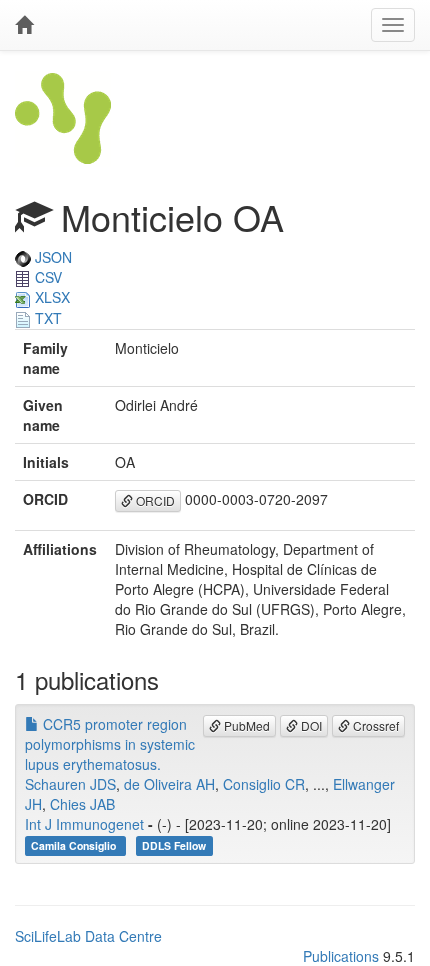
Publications (341, 956)
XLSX (50, 297)
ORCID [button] (154, 500)
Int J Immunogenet (84, 824)
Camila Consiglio (75, 845)
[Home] (24, 25)
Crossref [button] (374, 725)
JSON (51, 257)
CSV (46, 277)
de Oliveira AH (169, 784)
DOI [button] (310, 725)
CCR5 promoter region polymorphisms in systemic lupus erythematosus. (110, 744)
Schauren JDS (70, 784)
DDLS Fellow (174, 845)
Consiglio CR (264, 784)
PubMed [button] (245, 725)
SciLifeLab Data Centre (88, 936)
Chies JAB (82, 804)
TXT (46, 318)
